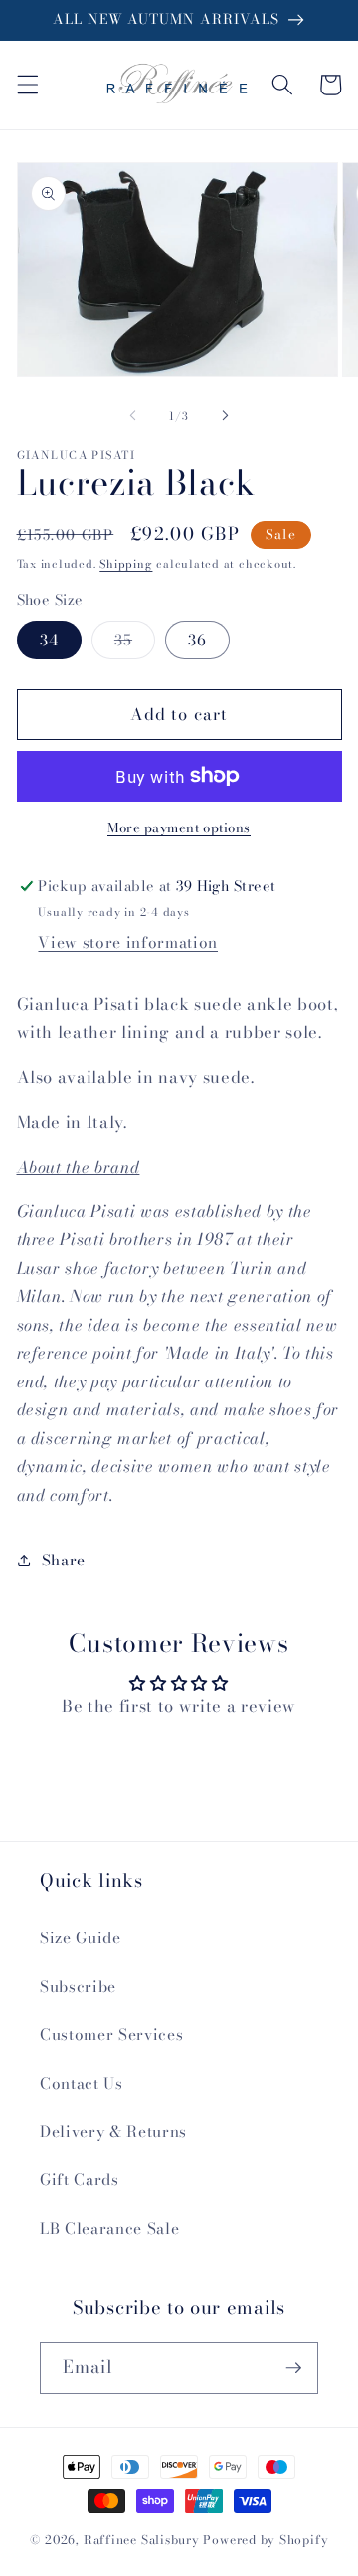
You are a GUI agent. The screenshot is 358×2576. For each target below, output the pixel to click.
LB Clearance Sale (109, 2228)
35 (135, 644)
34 (49, 640)
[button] (27, 85)
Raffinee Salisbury (142, 2540)
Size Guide (81, 1938)
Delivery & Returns (113, 2132)
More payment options (179, 828)
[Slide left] (133, 416)
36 (197, 640)
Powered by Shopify (266, 2540)
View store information (128, 942)
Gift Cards (80, 2180)
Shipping (126, 564)
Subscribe (78, 1987)
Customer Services (111, 2034)
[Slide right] (225, 416)
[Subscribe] (293, 2368)
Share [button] (64, 1560)
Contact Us (82, 2083)
